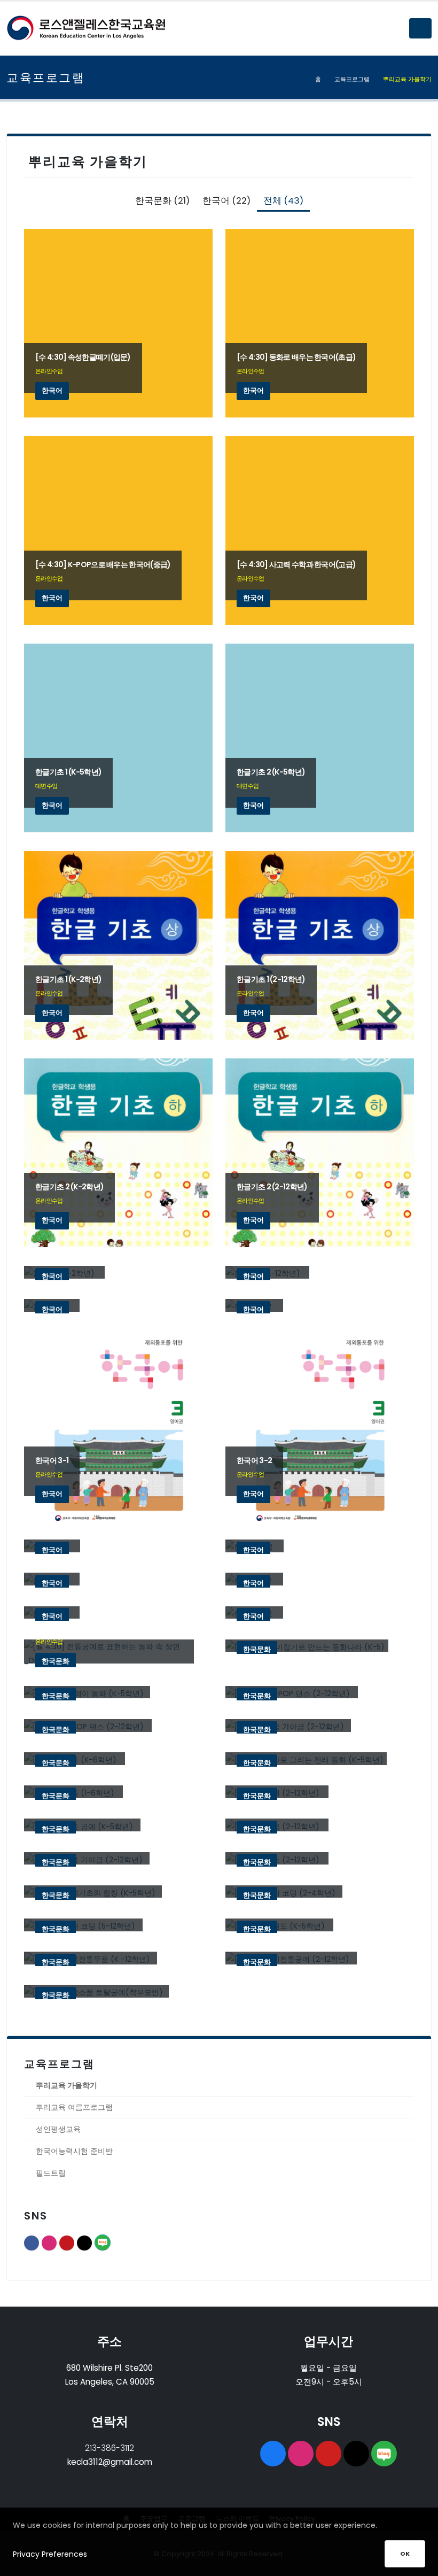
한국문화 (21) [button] (162, 200)
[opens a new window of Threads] (356, 2454)
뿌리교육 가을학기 (67, 2085)
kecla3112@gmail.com (110, 2462)
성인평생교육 (58, 2129)
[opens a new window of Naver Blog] (384, 2454)
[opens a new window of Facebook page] (273, 2454)
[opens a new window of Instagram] (301, 2454)
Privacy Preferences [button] (50, 2554)
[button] (420, 28)
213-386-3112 (109, 2448)
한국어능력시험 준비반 (74, 2151)
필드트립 (51, 2173)
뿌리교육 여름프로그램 (74, 2107)
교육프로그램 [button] (352, 79)
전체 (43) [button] (283, 200)
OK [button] (405, 2554)
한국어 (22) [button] (226, 200)
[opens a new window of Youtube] (328, 2454)
